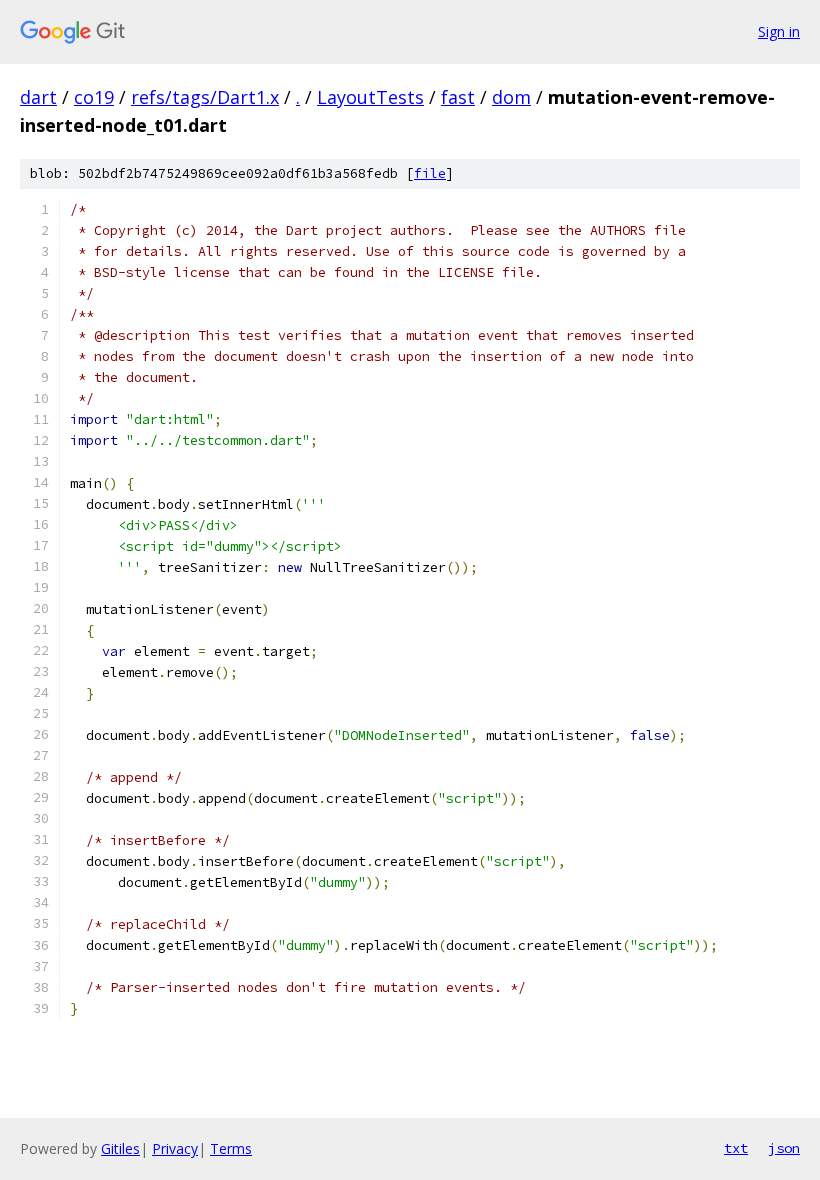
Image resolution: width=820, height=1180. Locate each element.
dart (38, 97)
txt (736, 1148)
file (430, 173)
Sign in (779, 31)
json (784, 1148)
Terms (231, 1148)
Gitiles (120, 1148)
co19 (94, 97)
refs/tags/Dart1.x (205, 97)
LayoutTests (370, 97)
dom (511, 97)
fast (458, 97)
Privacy (175, 1148)
